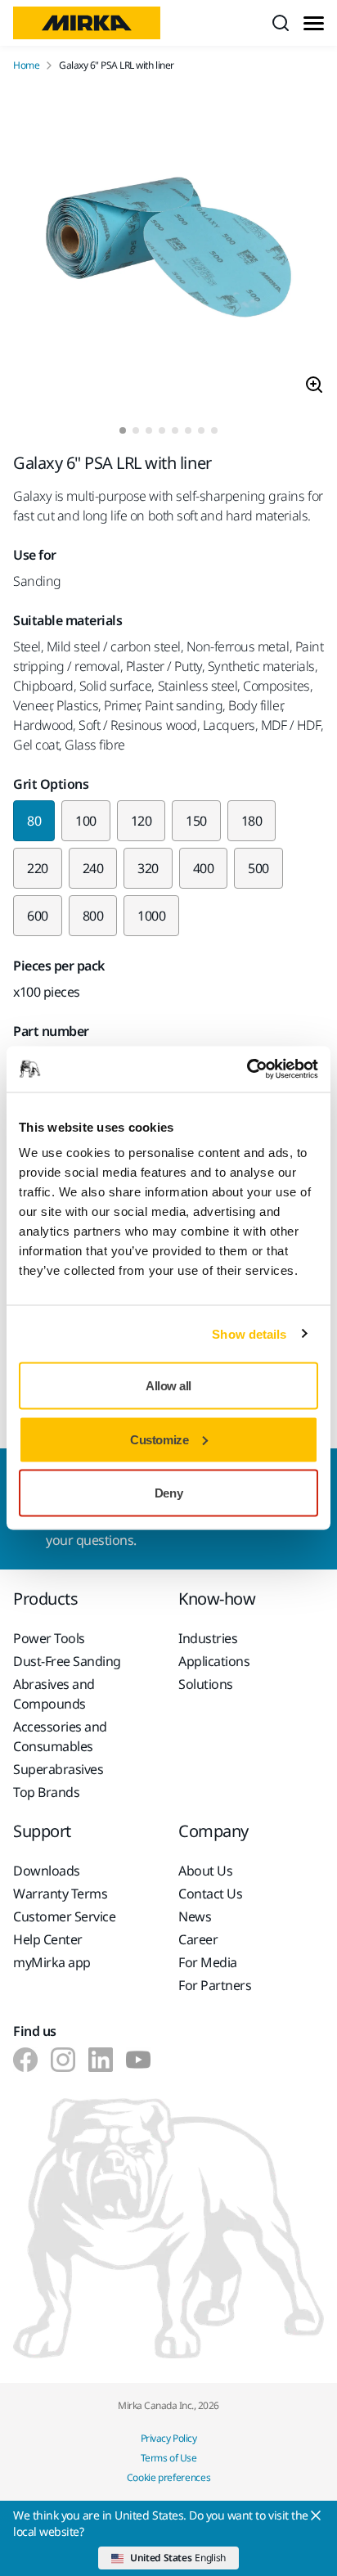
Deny (168, 1493)
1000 (151, 916)
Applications (214, 1661)
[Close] (316, 2515)
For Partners (215, 1985)
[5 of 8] (175, 430)
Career (198, 1939)
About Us (205, 1871)
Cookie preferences (169, 2477)
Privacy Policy (168, 2438)
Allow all (168, 1386)
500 (258, 868)
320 (148, 868)
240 (93, 868)
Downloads (47, 1871)
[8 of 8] (214, 430)
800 (93, 916)
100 (86, 821)
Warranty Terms (60, 1894)
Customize (159, 1439)
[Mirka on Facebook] (25, 2060)
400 (204, 868)
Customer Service (64, 1916)
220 (38, 868)
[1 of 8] (123, 430)
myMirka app (52, 1962)
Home (26, 65)
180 (252, 821)
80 (34, 821)
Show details (249, 1333)
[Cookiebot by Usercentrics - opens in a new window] (247, 1070)
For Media (208, 1962)
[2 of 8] (136, 430)
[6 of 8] (188, 430)
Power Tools (49, 1638)
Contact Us (210, 1894)
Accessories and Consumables (60, 1736)
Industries (208, 1638)
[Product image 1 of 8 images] (168, 250)
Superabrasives (58, 1769)
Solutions (206, 1684)
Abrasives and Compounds (54, 1694)
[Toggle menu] (314, 23)
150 (196, 821)
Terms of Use (168, 2458)
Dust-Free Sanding (67, 1661)
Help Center (48, 1939)
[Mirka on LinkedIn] (101, 2060)
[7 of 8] (201, 430)
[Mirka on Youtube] (138, 2060)
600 (38, 916)
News (195, 1916)
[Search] (281, 23)
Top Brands (46, 1792)
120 (142, 821)
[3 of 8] (149, 430)
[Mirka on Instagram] (63, 2060)
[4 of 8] (162, 430)
